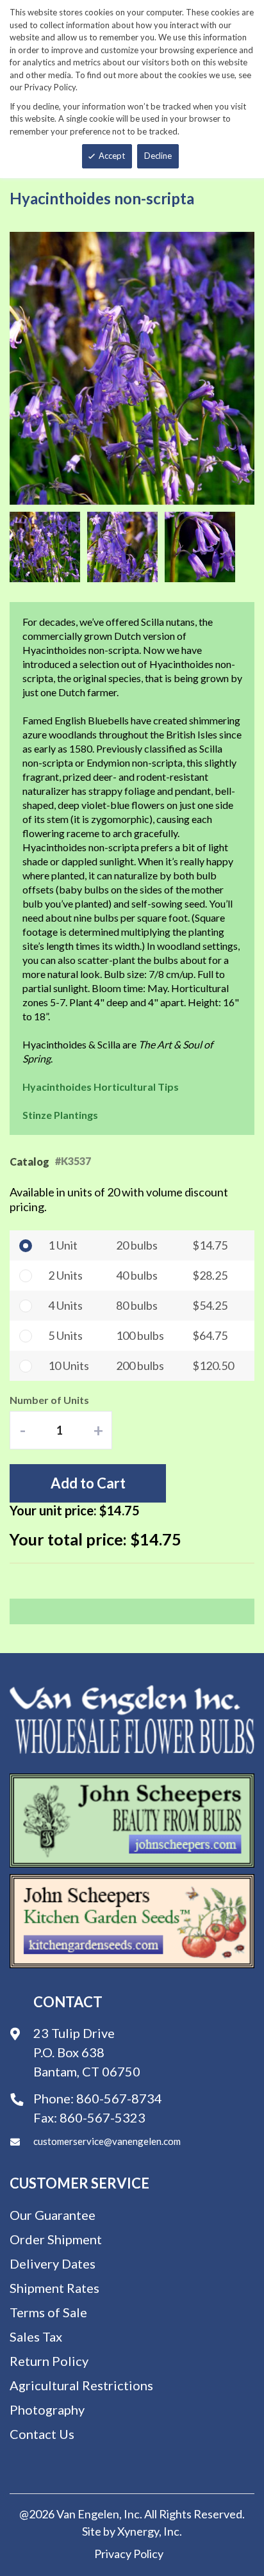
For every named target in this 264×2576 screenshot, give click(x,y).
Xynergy (138, 2531)
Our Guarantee (53, 2215)
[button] (48, 547)
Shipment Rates (54, 2288)
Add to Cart (88, 1483)
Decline (158, 156)
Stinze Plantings (60, 1115)
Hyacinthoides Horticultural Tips (101, 1087)
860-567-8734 (119, 2098)
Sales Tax (36, 2336)
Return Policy (49, 2361)
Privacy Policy (129, 2554)
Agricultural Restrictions (81, 2385)
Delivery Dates (53, 2263)
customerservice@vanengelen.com (107, 2141)
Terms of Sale (48, 2312)
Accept (112, 156)
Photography (47, 2409)
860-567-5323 (103, 2117)
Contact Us (42, 2434)
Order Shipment (56, 2239)
